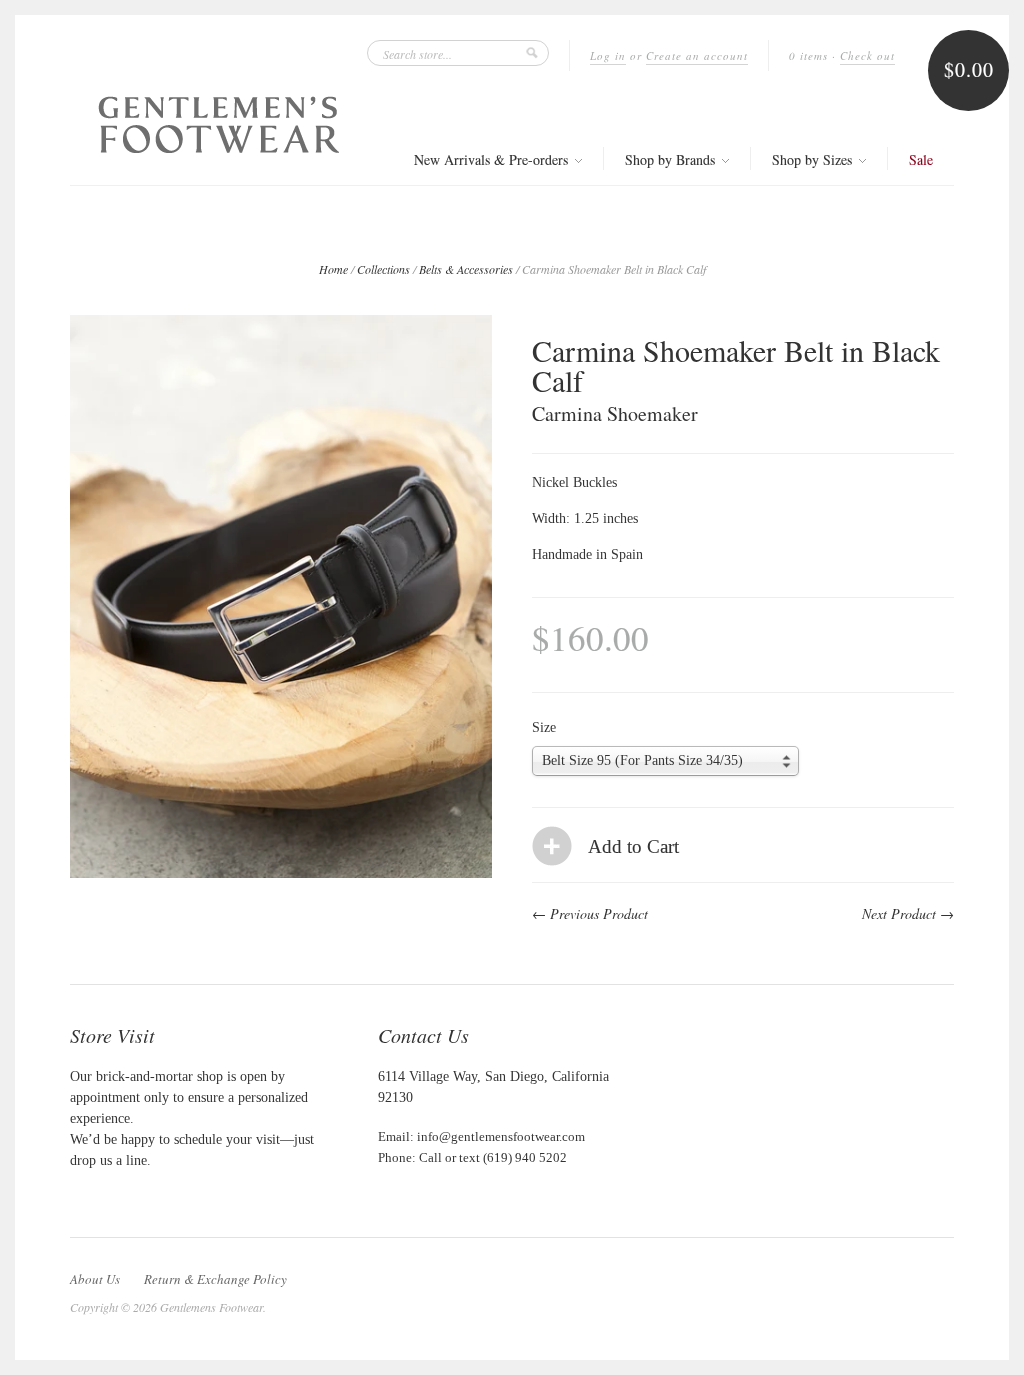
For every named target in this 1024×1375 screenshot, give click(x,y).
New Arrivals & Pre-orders (493, 159)
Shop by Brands (672, 159)
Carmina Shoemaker (615, 413)
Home (333, 269)
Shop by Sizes (814, 159)
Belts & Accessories (466, 269)
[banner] (219, 124)
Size (544, 728)
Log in (608, 55)
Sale (921, 159)
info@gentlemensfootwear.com (501, 1136)
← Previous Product (590, 913)
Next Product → (908, 913)
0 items (808, 55)
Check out (867, 55)
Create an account (697, 55)
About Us (95, 1279)
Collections (383, 269)
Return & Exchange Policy (215, 1279)
